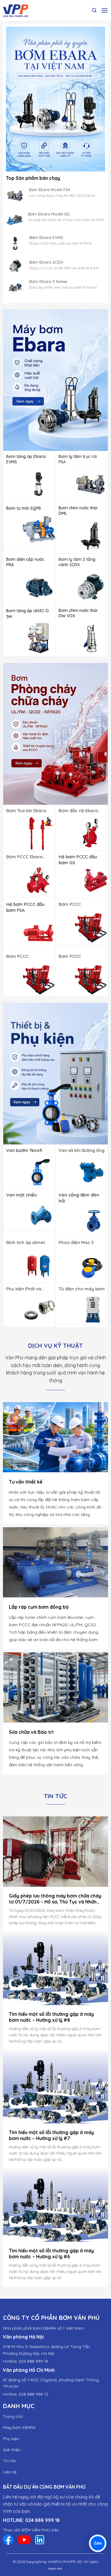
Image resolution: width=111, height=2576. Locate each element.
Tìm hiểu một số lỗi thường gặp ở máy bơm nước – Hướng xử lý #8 (51, 2017)
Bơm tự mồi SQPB (24, 508)
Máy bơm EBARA (19, 2427)
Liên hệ (10, 2472)
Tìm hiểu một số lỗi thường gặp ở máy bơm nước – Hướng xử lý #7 (51, 2135)
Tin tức (10, 2461)
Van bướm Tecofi (24, 1150)
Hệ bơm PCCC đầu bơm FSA (25, 907)
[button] (104, 10)
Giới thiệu (12, 2450)
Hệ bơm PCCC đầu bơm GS (78, 860)
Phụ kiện (11, 2438)
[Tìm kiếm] (94, 10)
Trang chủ (13, 2416)
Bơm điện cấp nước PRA (25, 562)
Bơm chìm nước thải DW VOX (78, 613)
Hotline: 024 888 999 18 (25, 2361)
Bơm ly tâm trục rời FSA (78, 459)
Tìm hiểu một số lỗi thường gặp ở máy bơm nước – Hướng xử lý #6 (51, 2254)
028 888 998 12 (33, 2394)
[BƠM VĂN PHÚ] (25, 10)
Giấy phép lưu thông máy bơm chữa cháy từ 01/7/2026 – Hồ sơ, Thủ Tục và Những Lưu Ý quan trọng (55, 1899)
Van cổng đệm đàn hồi (79, 1198)
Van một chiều (22, 1195)
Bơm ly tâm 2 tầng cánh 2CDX (77, 562)
